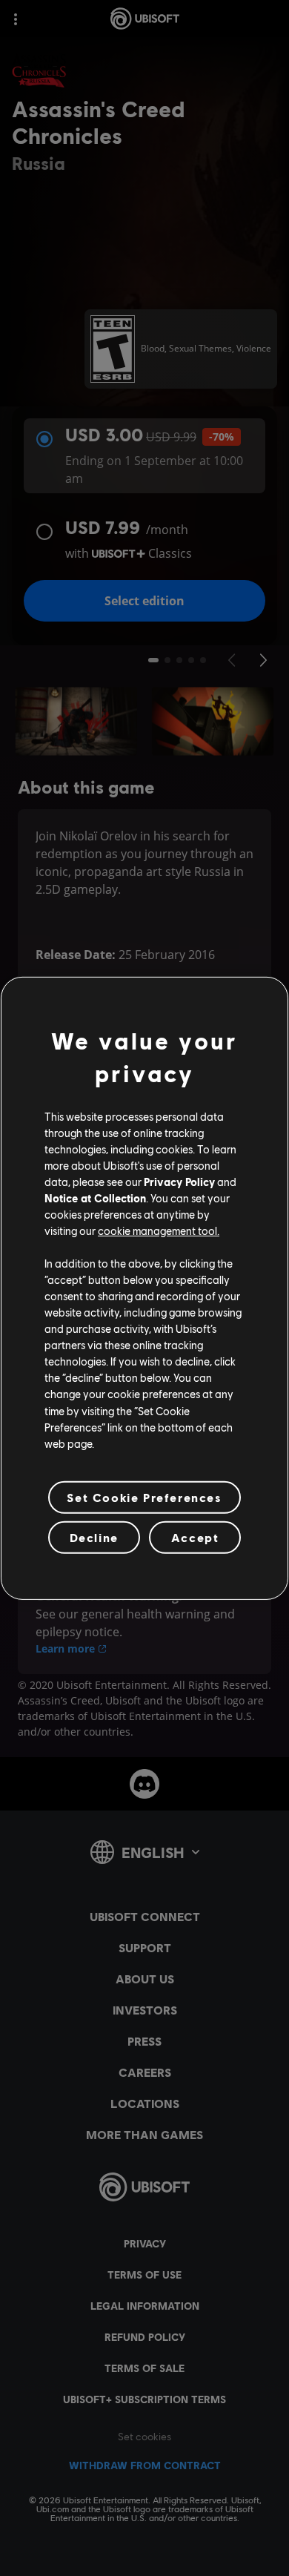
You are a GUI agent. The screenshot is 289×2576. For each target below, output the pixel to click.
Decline (94, 1537)
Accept (195, 1537)
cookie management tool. (159, 1231)
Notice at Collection (95, 1198)
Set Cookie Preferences (144, 1497)
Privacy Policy (179, 1182)
